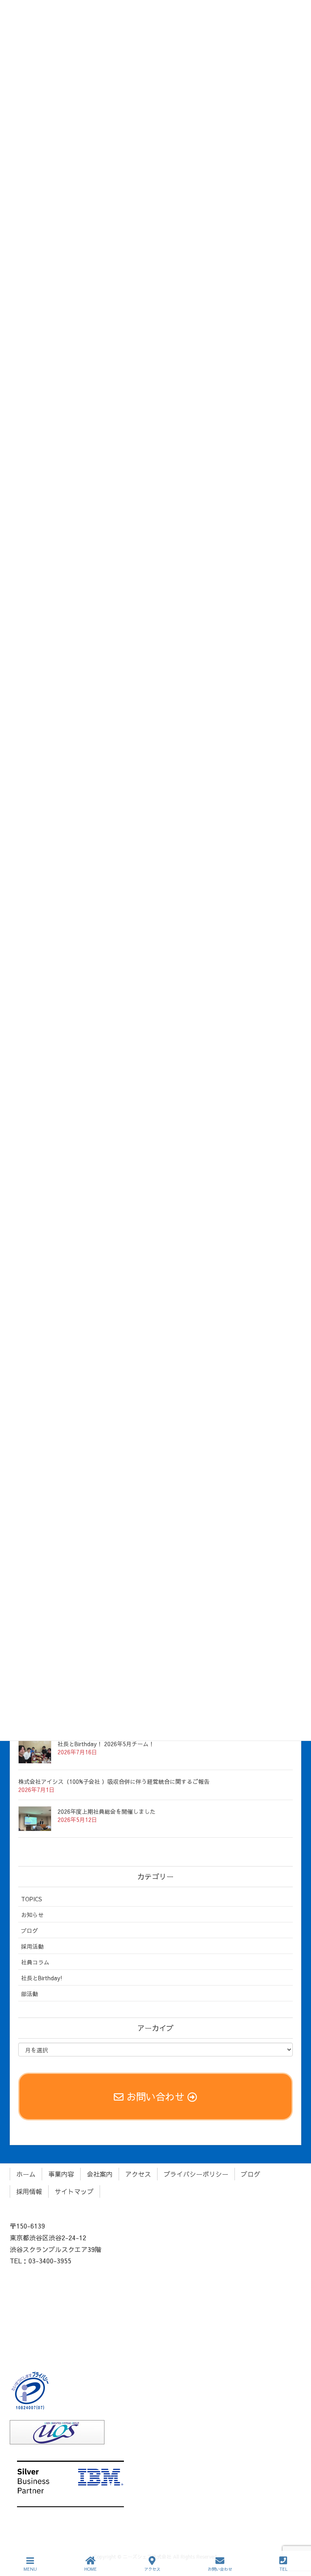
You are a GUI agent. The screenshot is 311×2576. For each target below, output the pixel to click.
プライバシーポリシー (196, 2174)
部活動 (30, 1994)
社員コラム (35, 1962)
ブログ (30, 1930)
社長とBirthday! (42, 1978)
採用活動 (32, 1946)
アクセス (138, 2174)
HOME (91, 2569)
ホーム (26, 2174)
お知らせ (32, 1915)
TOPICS (32, 1899)
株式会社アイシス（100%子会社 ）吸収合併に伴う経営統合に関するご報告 (114, 1781)
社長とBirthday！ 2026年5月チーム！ (106, 1744)
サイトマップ (74, 2191)
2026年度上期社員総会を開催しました (107, 1811)
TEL (283, 2569)
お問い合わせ (220, 2569)
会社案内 (100, 2174)
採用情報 (29, 2191)
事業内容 (61, 2174)
